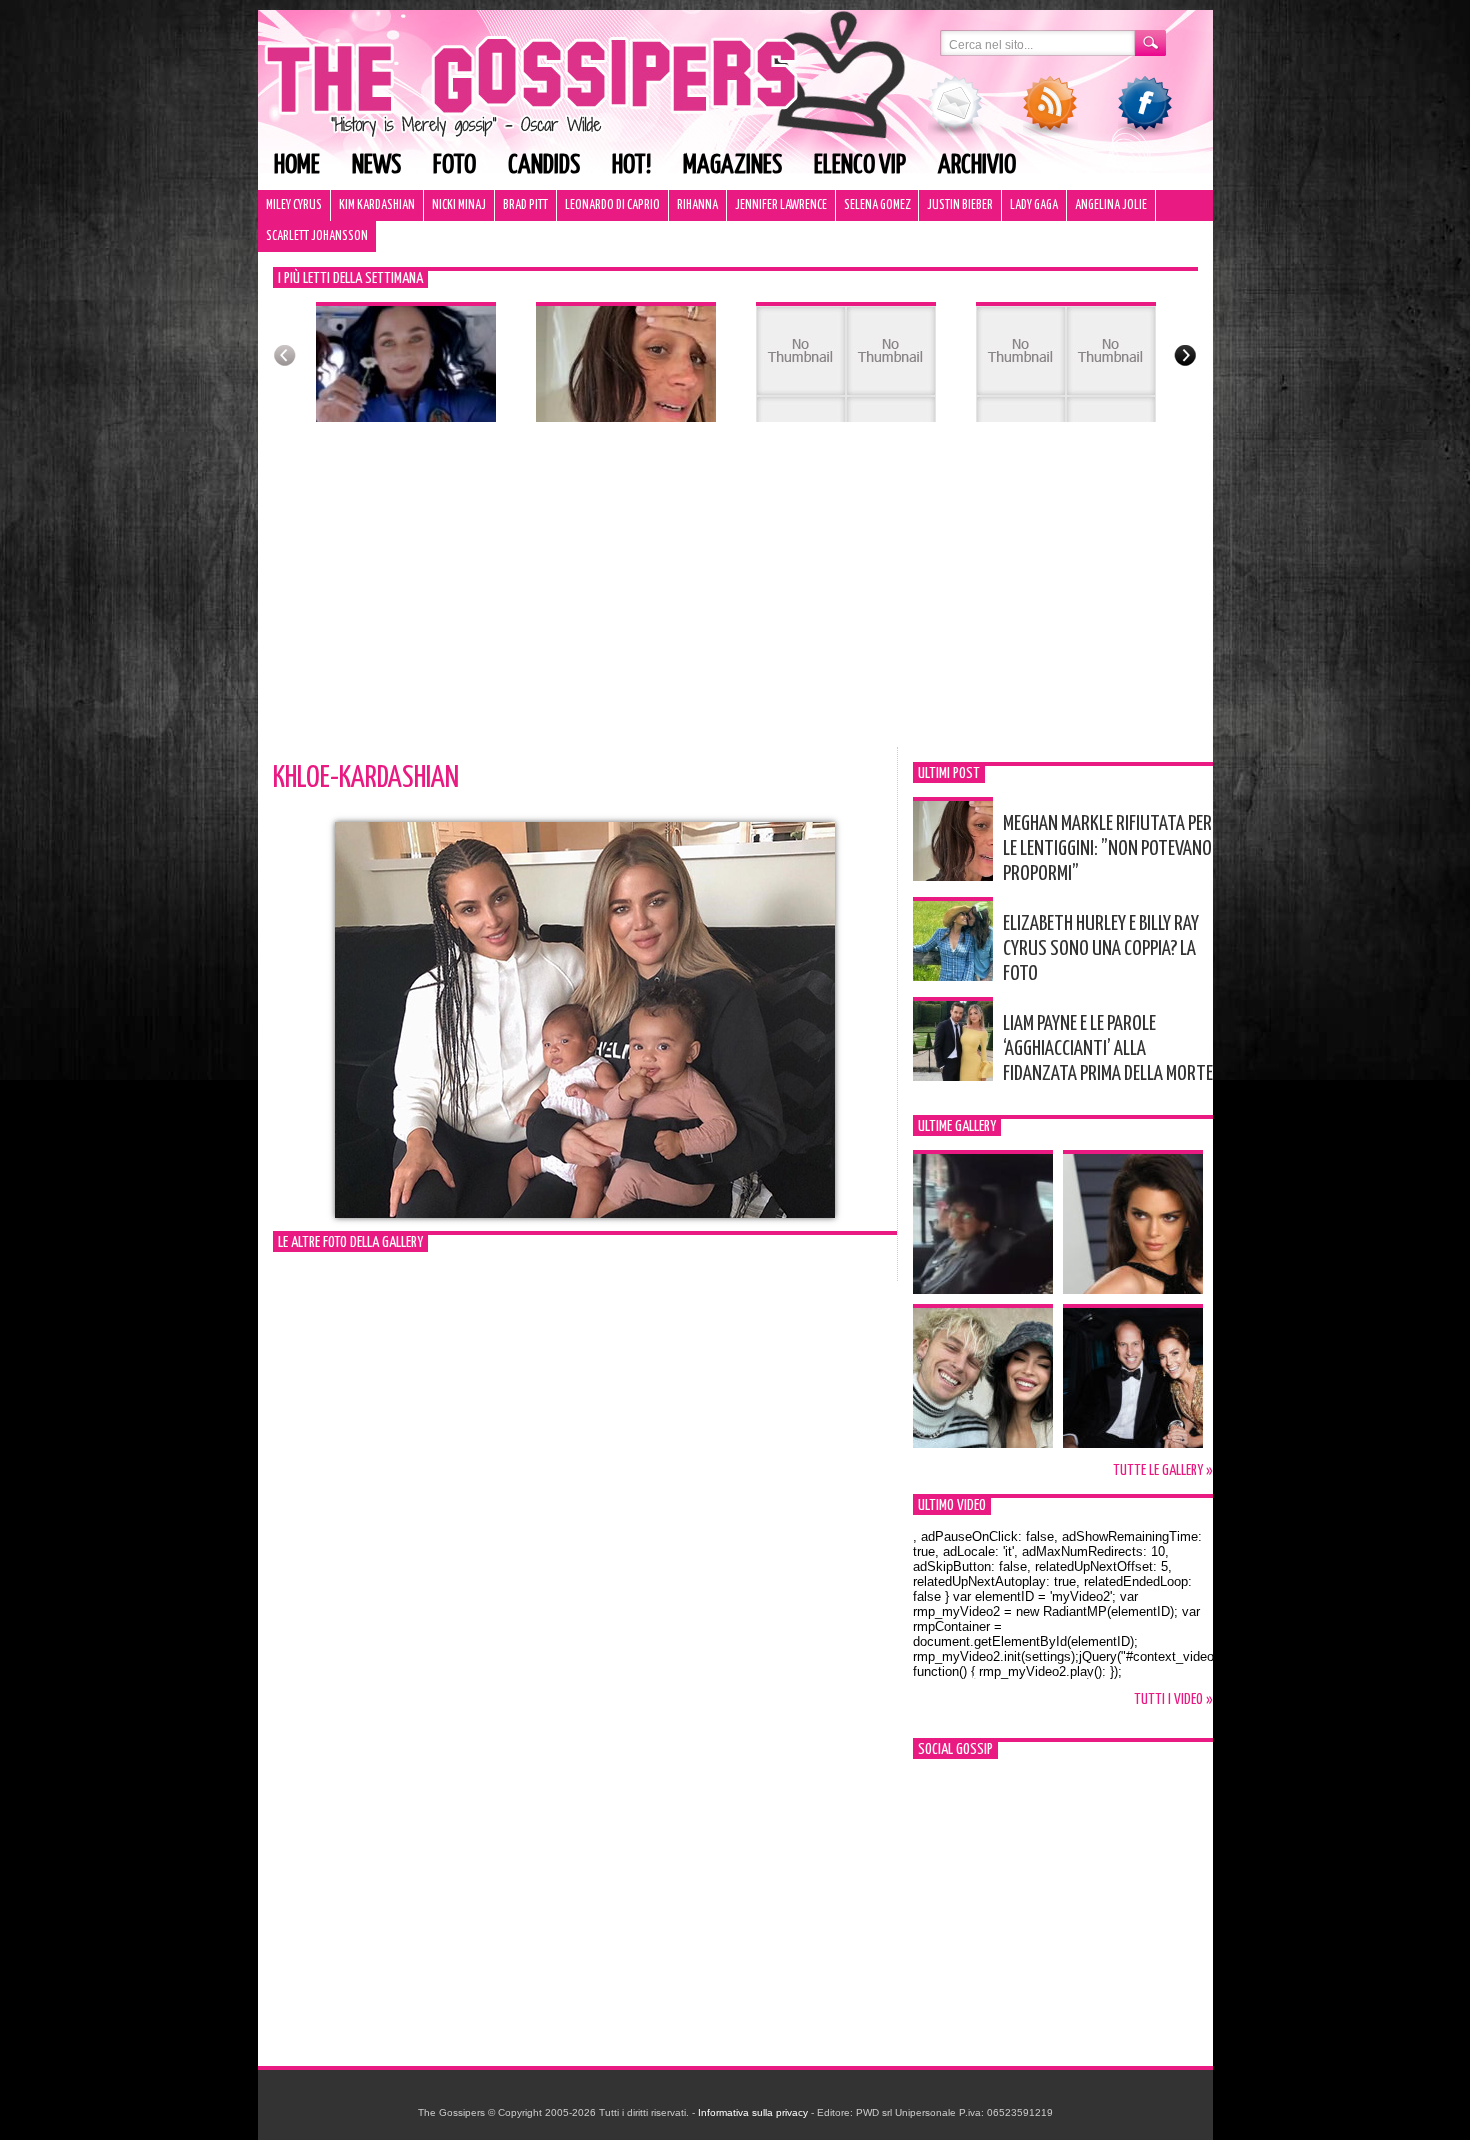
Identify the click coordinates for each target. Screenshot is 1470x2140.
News (376, 165)
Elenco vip (860, 165)
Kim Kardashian (377, 205)
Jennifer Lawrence (781, 205)
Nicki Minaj (459, 205)
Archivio (977, 165)
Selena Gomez (877, 205)
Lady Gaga (1034, 205)
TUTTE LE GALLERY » (1163, 1470)
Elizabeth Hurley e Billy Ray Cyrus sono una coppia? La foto (1101, 949)
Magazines (732, 165)
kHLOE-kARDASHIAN (366, 778)
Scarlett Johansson (317, 236)
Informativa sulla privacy (753, 2112)
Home (297, 165)
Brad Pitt (525, 205)
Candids (544, 165)
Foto (454, 165)
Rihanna (697, 205)
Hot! (631, 165)
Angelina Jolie (1111, 205)
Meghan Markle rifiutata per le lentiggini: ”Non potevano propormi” (1107, 849)
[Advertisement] (735, 597)
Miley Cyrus (294, 205)
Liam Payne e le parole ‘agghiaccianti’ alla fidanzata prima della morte (1108, 1049)
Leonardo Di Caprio (612, 205)
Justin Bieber (960, 205)
